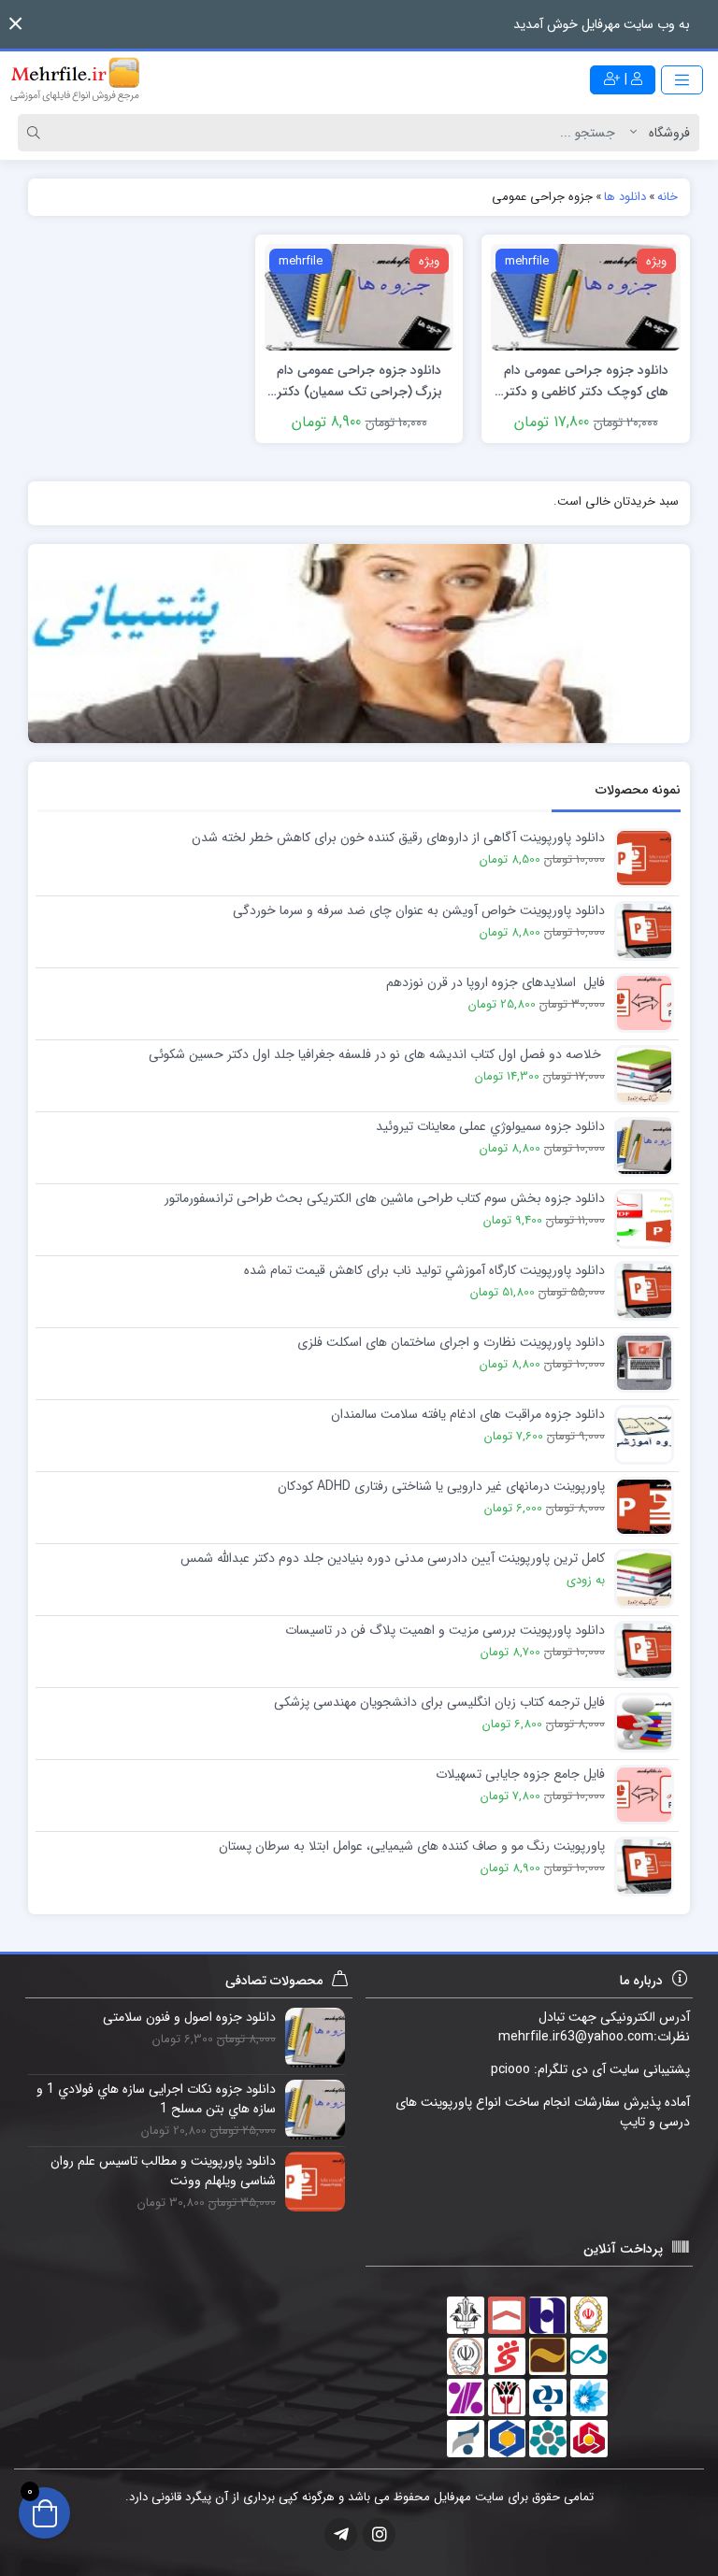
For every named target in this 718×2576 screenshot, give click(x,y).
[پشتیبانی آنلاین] (359, 644)
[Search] (36, 133)
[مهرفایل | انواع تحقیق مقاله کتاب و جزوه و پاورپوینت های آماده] (75, 79)
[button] (15, 24)
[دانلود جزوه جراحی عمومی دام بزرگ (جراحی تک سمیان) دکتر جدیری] (359, 296)
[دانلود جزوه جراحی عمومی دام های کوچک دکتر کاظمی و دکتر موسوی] (586, 296)
